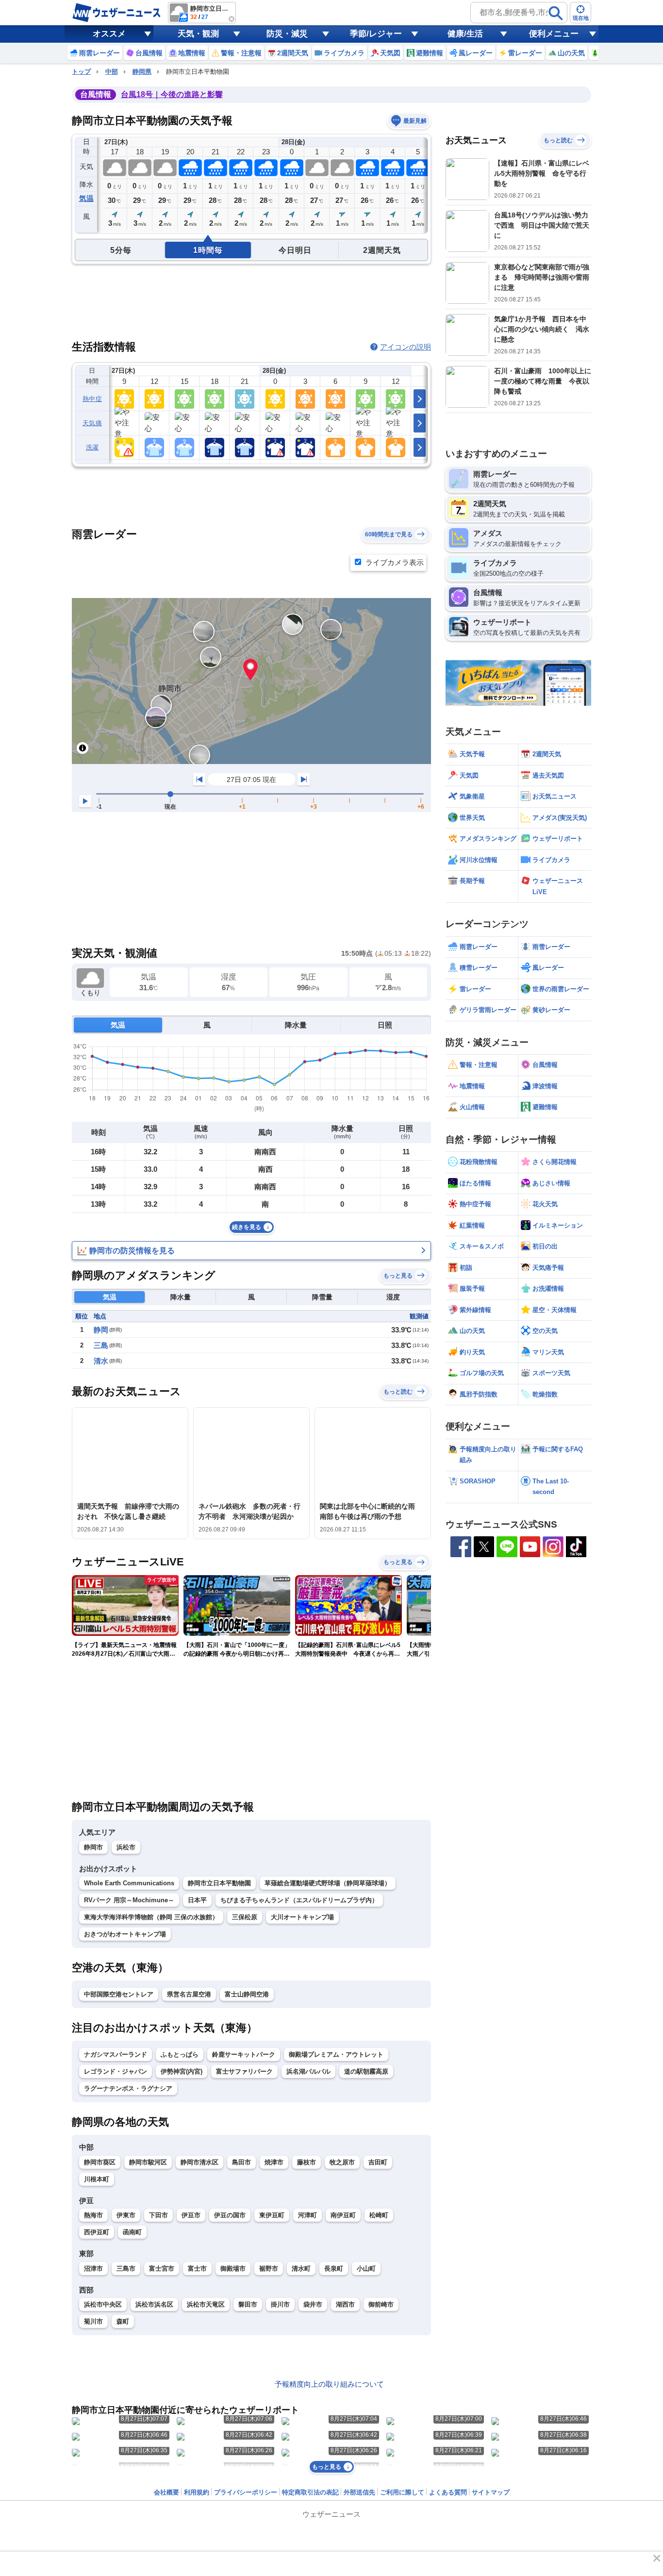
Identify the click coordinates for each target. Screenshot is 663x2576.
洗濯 (92, 447)
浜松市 (126, 1847)
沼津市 (93, 2269)
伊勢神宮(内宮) (182, 2071)
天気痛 (92, 423)
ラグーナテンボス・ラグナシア (128, 2088)
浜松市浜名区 (154, 2304)
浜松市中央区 (103, 2304)
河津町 (307, 2215)
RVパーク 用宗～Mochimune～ (129, 1900)
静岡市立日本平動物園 (219, 1883)
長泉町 (334, 2269)
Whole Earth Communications (129, 1883)
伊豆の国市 (230, 2215)
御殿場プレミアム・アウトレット (336, 2054)
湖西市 (345, 2304)
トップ (81, 72)
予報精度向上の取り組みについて (329, 2384)
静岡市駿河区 (148, 2162)
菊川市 (93, 2321)
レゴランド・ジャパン (116, 2071)
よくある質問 (448, 2492)
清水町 (301, 2269)
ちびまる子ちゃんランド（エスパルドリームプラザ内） (299, 1900)
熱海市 (93, 2215)
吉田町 (378, 2162)
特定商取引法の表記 (310, 2492)
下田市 (158, 2215)
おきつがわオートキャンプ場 (125, 1934)
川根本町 (97, 2179)
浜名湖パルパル (308, 2071)
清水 (101, 1361)
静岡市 (93, 1847)
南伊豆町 (343, 2215)
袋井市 (313, 2304)
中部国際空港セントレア (119, 1994)
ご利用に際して (402, 2492)
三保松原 (245, 1917)
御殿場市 (233, 2269)
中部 (112, 72)
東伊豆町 (272, 2215)
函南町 (132, 2232)
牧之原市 (342, 2162)
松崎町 (379, 2215)
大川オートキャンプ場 (302, 1917)
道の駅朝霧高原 (366, 2071)
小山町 (366, 2269)
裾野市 (269, 2269)
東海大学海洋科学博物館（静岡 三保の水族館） (151, 1917)
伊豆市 (191, 2215)
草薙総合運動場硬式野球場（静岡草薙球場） (328, 1883)
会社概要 (166, 2492)
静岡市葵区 (100, 2162)
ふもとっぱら (180, 2054)
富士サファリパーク (244, 2071)
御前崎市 (381, 2304)
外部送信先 (359, 2492)
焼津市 (274, 2162)
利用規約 (197, 2492)
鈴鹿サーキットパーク (244, 2054)
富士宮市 (162, 2269)
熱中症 (92, 399)
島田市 (241, 2162)
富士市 (197, 2269)
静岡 (101, 1330)
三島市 (126, 2269)
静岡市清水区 (199, 2162)
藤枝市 (307, 2162)
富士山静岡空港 (247, 1994)
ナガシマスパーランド (116, 2054)
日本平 (197, 1900)
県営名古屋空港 (189, 1994)
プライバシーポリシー (246, 2492)
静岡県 (142, 72)
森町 (123, 2321)
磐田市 (248, 2304)
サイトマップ (491, 2492)
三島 (101, 1345)
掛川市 (280, 2304)
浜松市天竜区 (206, 2304)
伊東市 (126, 2215)
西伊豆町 (97, 2232)
